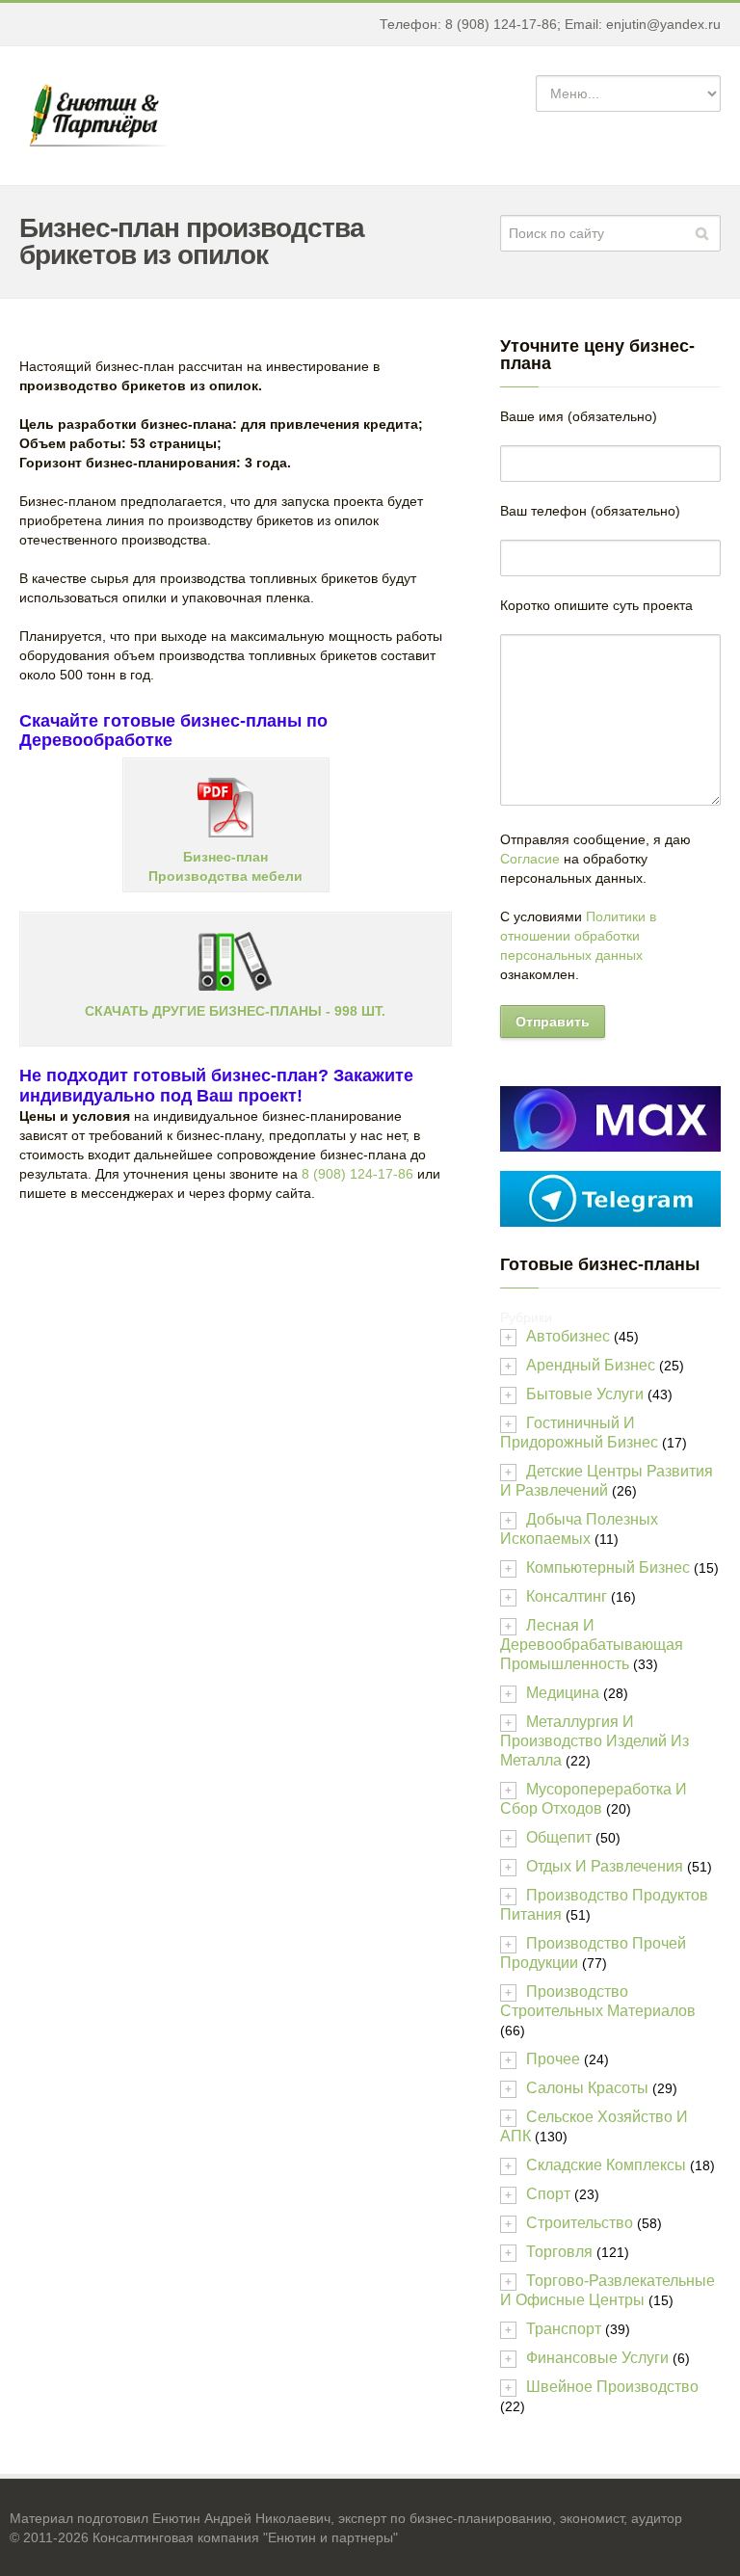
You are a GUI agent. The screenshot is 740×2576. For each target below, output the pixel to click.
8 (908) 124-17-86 (357, 1174)
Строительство (580, 2223)
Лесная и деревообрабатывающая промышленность (592, 1645)
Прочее (553, 2059)
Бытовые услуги (585, 1394)
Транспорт (564, 2329)
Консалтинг (567, 1596)
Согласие (530, 859)
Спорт (548, 2194)
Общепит (559, 1837)
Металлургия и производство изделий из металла (595, 1741)
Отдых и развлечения (605, 1866)
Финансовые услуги (597, 2358)
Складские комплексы (606, 2165)
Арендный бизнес (591, 1365)
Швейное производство (612, 2387)
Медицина (563, 1693)
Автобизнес (568, 1336)
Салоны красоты (587, 2088)
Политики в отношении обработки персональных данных (578, 936)
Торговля (559, 2252)
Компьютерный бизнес (608, 1567)
